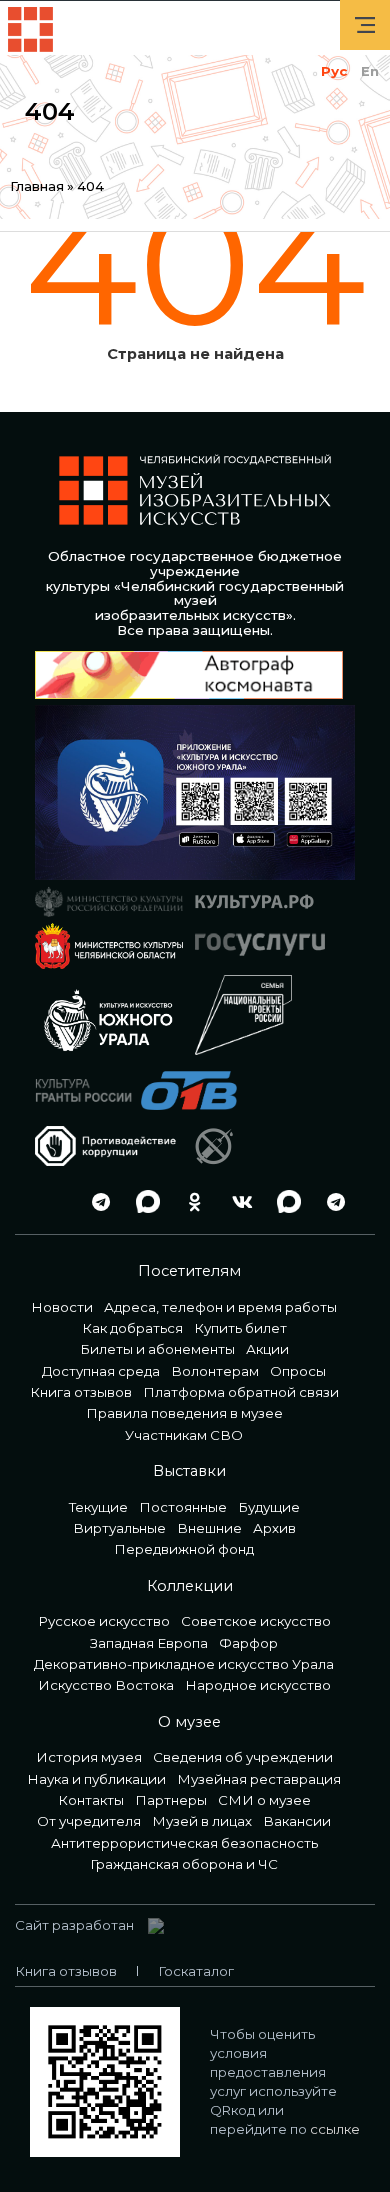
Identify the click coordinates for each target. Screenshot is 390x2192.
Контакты (91, 1800)
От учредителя (89, 1821)
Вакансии (297, 1821)
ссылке (335, 2129)
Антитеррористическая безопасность (184, 1843)
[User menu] (365, 25)
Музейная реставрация (259, 1779)
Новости (62, 1307)
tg (96, 1201)
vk (237, 1201)
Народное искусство (258, 1685)
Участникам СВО (184, 1435)
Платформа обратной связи (241, 1392)
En (370, 71)
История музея (89, 1757)
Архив (274, 1528)
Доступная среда (101, 1371)
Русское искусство (104, 1621)
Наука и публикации (96, 1779)
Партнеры (171, 1800)
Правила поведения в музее (184, 1413)
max (143, 1201)
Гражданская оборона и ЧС (184, 1864)
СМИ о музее (264, 1800)
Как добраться (132, 1328)
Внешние (209, 1528)
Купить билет (240, 1328)
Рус (334, 71)
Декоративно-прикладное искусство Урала (184, 1664)
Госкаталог (196, 1971)
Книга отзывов (81, 1392)
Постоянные (183, 1507)
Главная (37, 186)
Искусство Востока (106, 1685)
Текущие (98, 1507)
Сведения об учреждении (243, 1757)
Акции (267, 1349)
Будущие (269, 1507)
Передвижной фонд (184, 1549)
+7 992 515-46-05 (49, 1201)
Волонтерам (215, 1371)
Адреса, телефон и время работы (220, 1307)
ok (190, 1201)
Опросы (298, 1371)
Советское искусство (256, 1621)
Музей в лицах (202, 1821)
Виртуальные (119, 1528)
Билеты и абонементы (157, 1349)
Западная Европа (149, 1643)
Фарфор (248, 1643)
